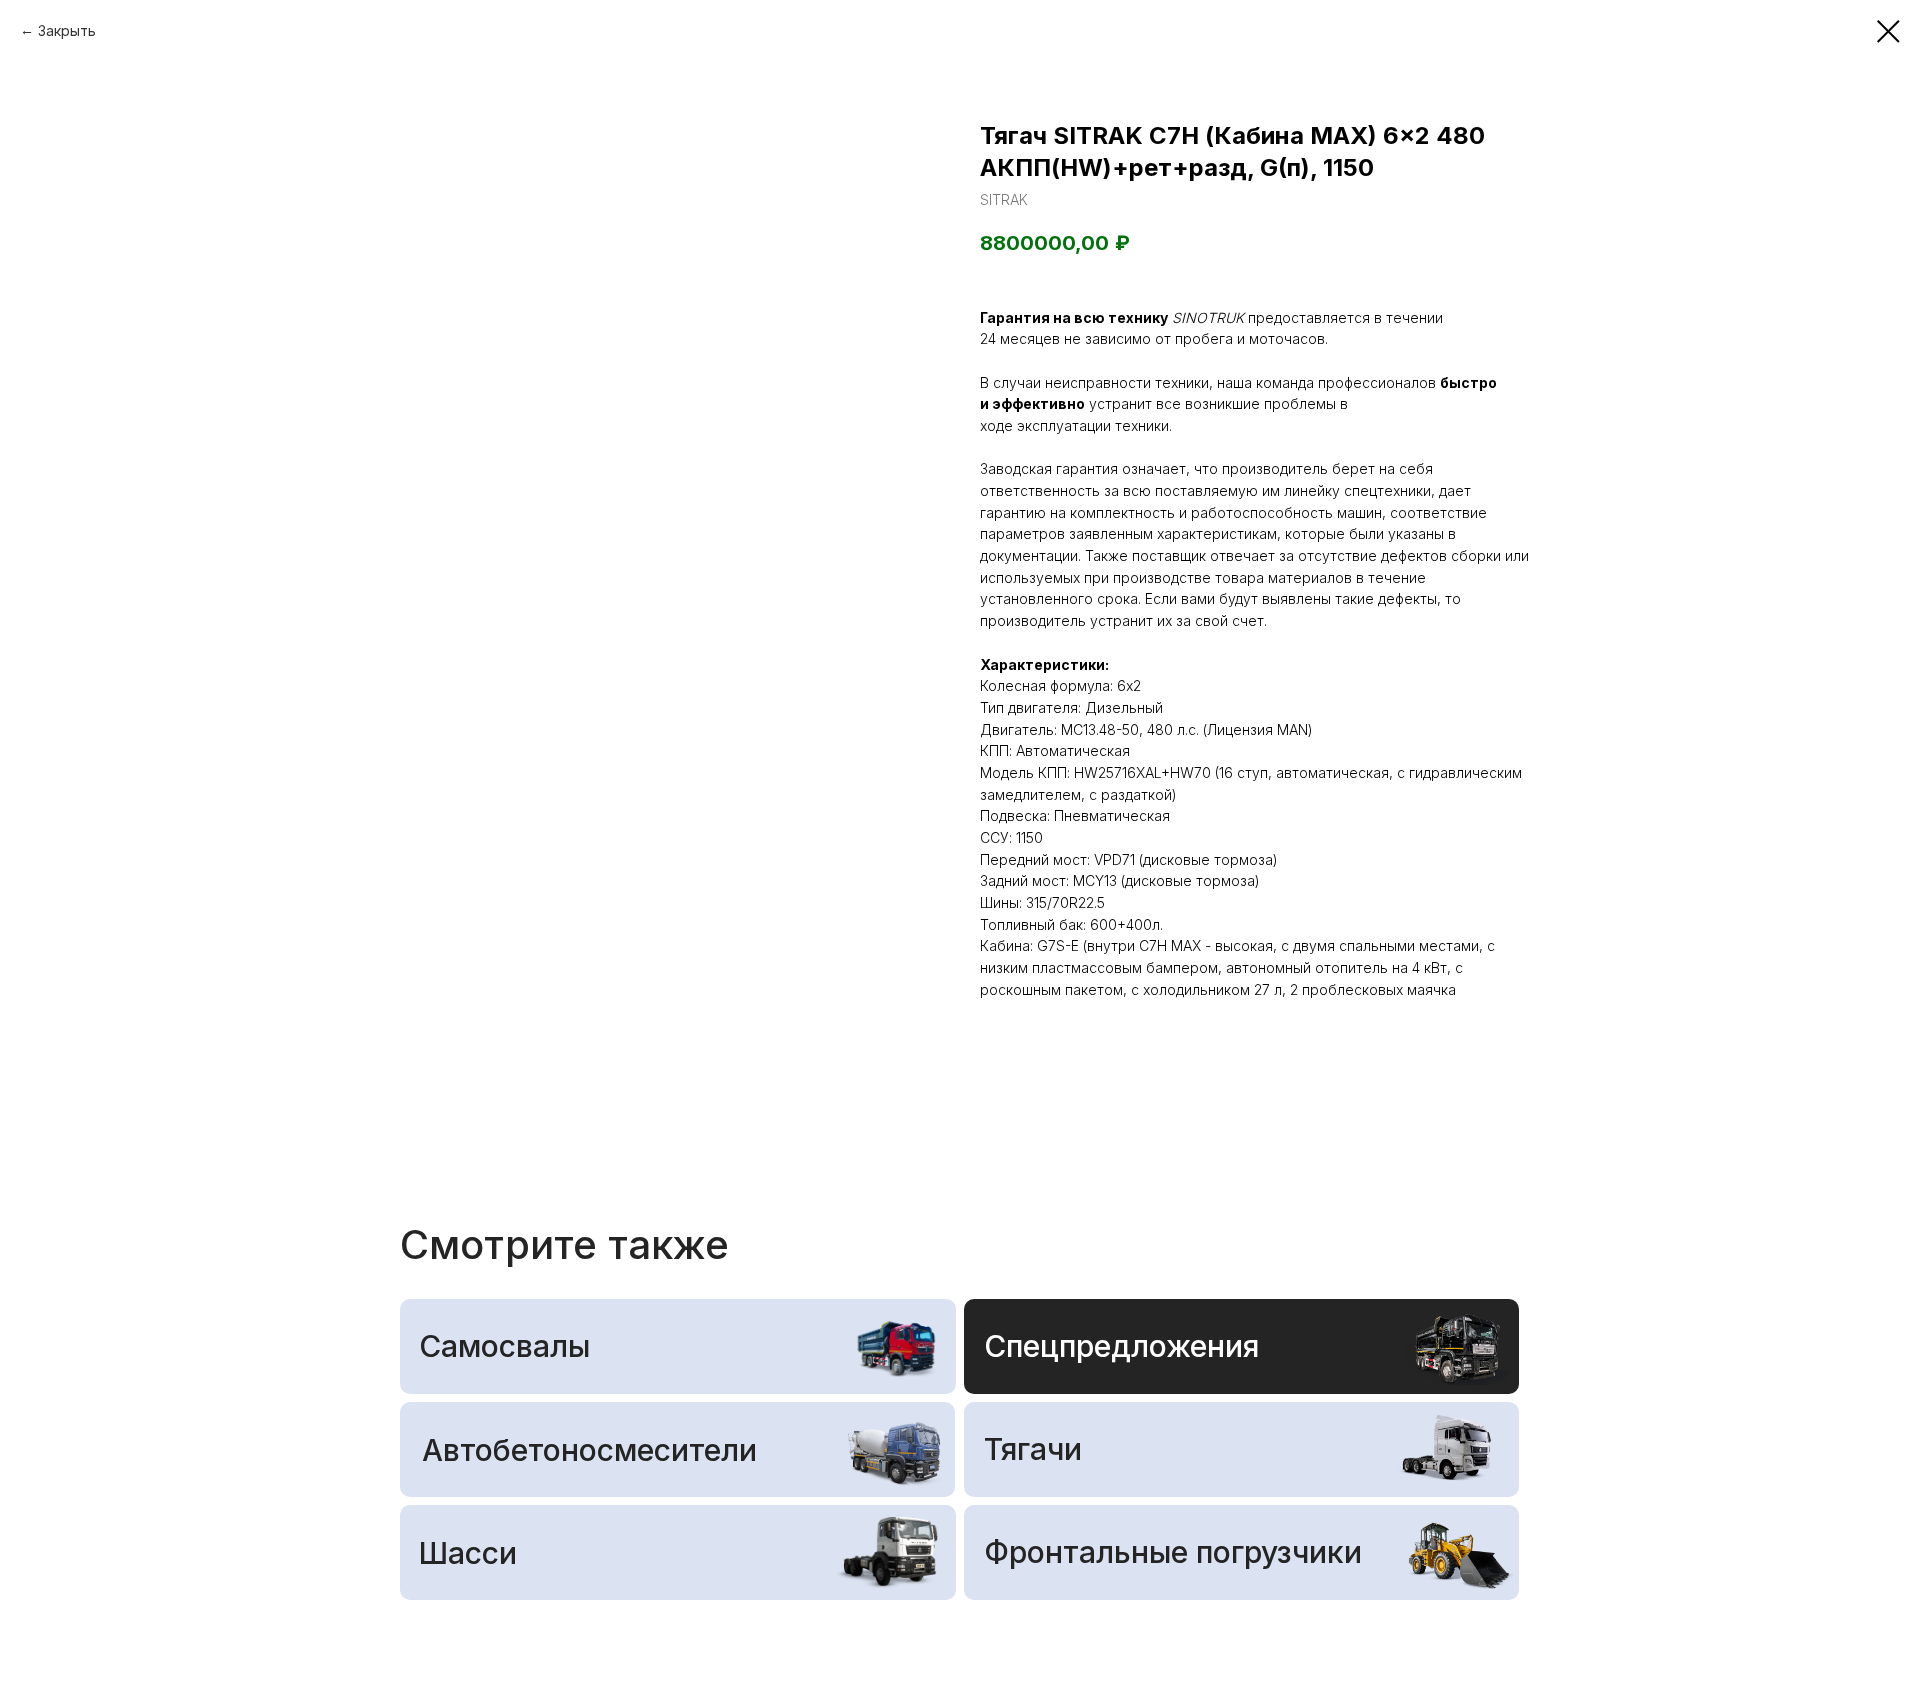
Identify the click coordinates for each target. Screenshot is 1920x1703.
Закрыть (67, 30)
